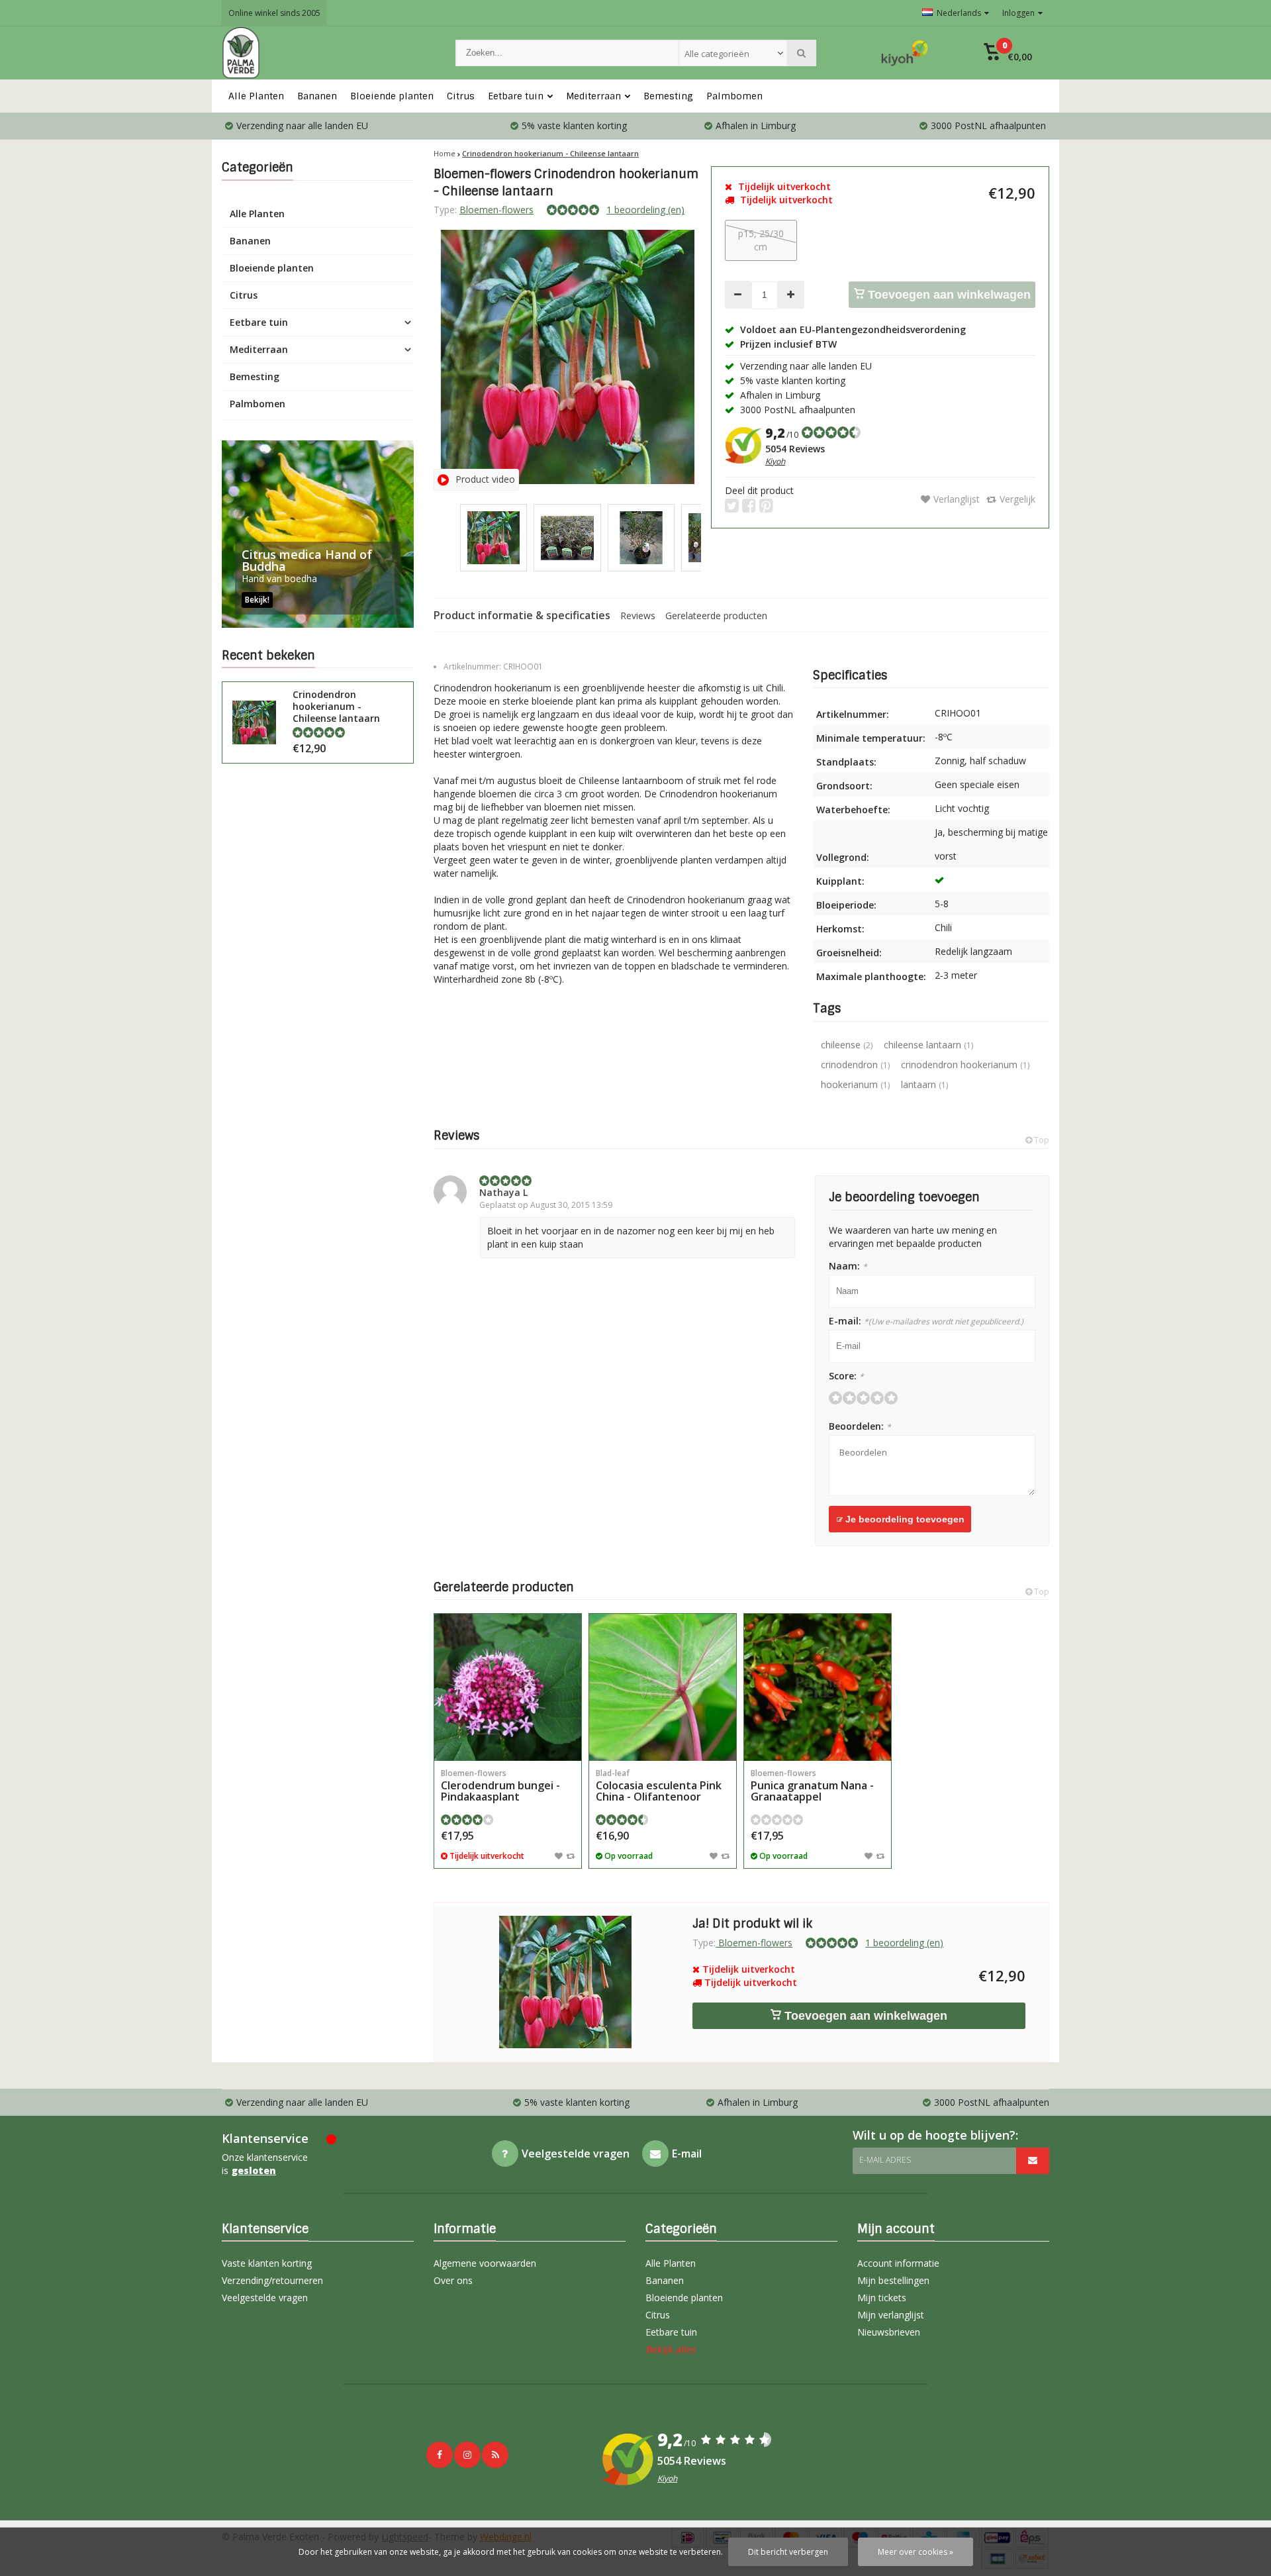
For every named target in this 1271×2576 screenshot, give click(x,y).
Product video (485, 479)
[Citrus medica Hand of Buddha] (318, 534)
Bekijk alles (671, 2349)
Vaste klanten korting (267, 2263)
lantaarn (924, 1084)
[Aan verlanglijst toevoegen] (559, 1856)
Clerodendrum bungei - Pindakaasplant (500, 1786)
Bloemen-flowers (496, 210)
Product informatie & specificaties (522, 615)
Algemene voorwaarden (485, 2263)
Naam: (848, 1266)
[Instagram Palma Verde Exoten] (467, 2455)
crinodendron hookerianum (965, 1065)
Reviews (638, 616)
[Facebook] (440, 2455)
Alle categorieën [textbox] (717, 54)
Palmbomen (734, 96)
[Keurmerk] (905, 53)
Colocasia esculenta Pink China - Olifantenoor (659, 1786)
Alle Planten (256, 96)
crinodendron (855, 1065)
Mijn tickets (882, 2298)
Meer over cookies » (916, 2552)
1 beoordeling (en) (645, 210)
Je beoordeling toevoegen (904, 1519)
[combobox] (733, 53)
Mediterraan (593, 96)
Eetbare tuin (516, 96)
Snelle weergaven (508, 1741)
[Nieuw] (495, 2455)
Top (1041, 1140)
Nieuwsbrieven (889, 2332)
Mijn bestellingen (893, 2280)
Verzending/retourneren (272, 2280)
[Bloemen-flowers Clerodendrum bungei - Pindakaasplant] (508, 1687)
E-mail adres (885, 2160)
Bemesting (668, 96)
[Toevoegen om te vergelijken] (570, 1856)
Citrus (461, 96)
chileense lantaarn (928, 1045)
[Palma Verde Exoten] (325, 53)
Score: (846, 1376)
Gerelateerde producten (716, 616)
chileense (847, 1045)
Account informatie (898, 2263)
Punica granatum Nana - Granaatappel (812, 1786)
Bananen (317, 96)
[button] (1008, 53)
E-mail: (926, 1321)
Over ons (453, 2280)
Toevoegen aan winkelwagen (948, 295)
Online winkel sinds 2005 (274, 13)
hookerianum (855, 1084)
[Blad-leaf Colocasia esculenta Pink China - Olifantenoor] (663, 1687)
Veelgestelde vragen (265, 2298)
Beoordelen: (860, 1426)
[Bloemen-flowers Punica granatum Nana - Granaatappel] (818, 1687)
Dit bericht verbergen (788, 2552)
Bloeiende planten (392, 96)
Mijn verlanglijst (891, 2315)
